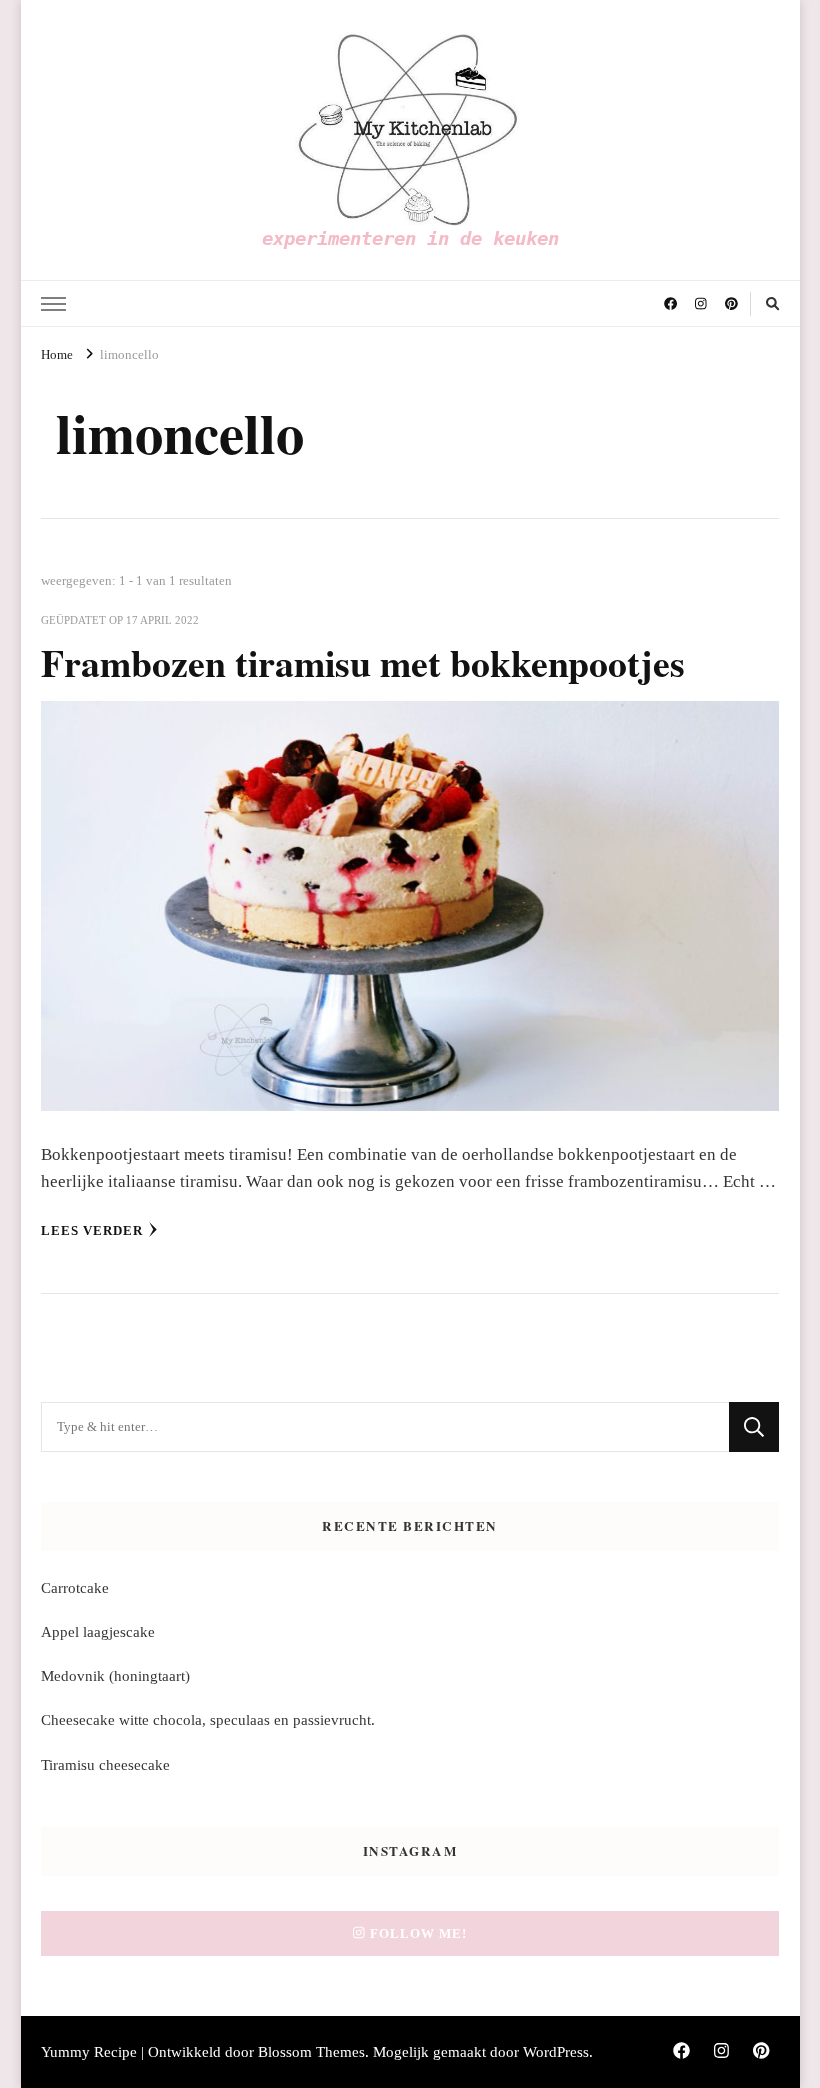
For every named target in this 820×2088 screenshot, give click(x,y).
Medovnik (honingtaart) (115, 1676)
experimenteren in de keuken (410, 238)
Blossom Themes (311, 2052)
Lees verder (92, 1230)
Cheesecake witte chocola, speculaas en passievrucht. (208, 1720)
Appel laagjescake (98, 1632)
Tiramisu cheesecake (105, 1765)
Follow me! (418, 1933)
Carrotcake (75, 1588)
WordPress (556, 2052)
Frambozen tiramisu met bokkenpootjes (363, 662)
